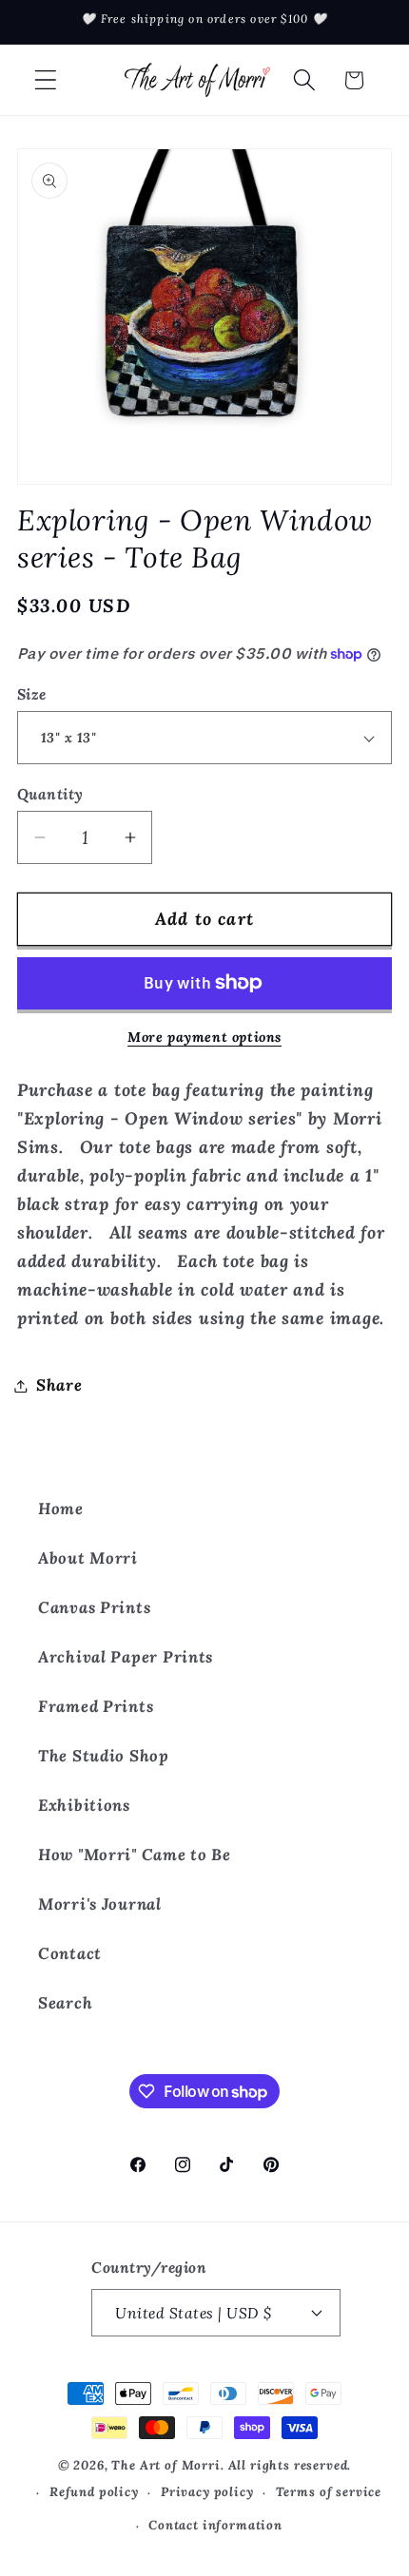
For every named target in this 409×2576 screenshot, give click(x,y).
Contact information (215, 2525)
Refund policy (94, 2492)
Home (61, 1509)
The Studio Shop (104, 1756)
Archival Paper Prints (126, 1657)
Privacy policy (207, 2492)
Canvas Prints (94, 1607)
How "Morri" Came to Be (135, 1855)
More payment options (204, 1037)
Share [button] (59, 1385)
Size (32, 694)
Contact (70, 1953)
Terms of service (329, 2492)
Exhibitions (84, 1805)
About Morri (88, 1558)
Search (65, 2003)
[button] (46, 80)
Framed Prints (96, 1706)
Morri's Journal (100, 1904)
